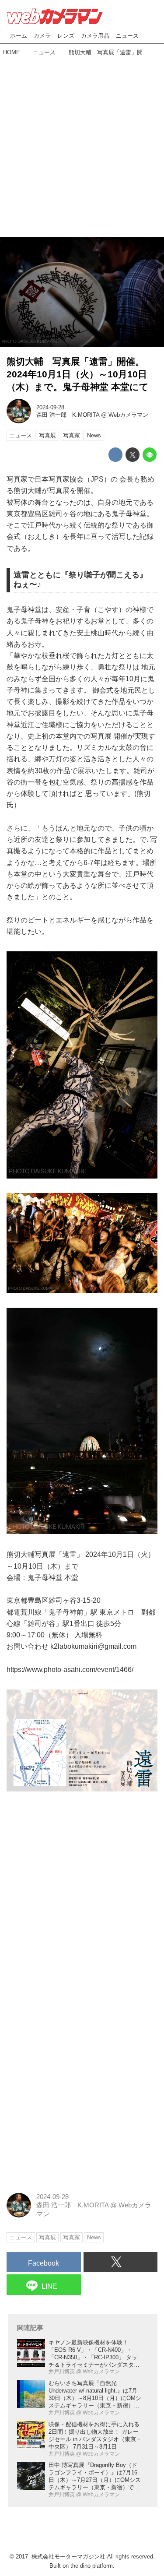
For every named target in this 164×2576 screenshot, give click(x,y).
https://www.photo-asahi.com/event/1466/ (70, 1669)
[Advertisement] (82, 144)
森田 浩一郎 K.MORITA (68, 415)
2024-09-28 (50, 407)
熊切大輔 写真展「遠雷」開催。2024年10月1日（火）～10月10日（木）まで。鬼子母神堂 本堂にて (78, 374)
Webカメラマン (128, 415)
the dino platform (92, 2566)
